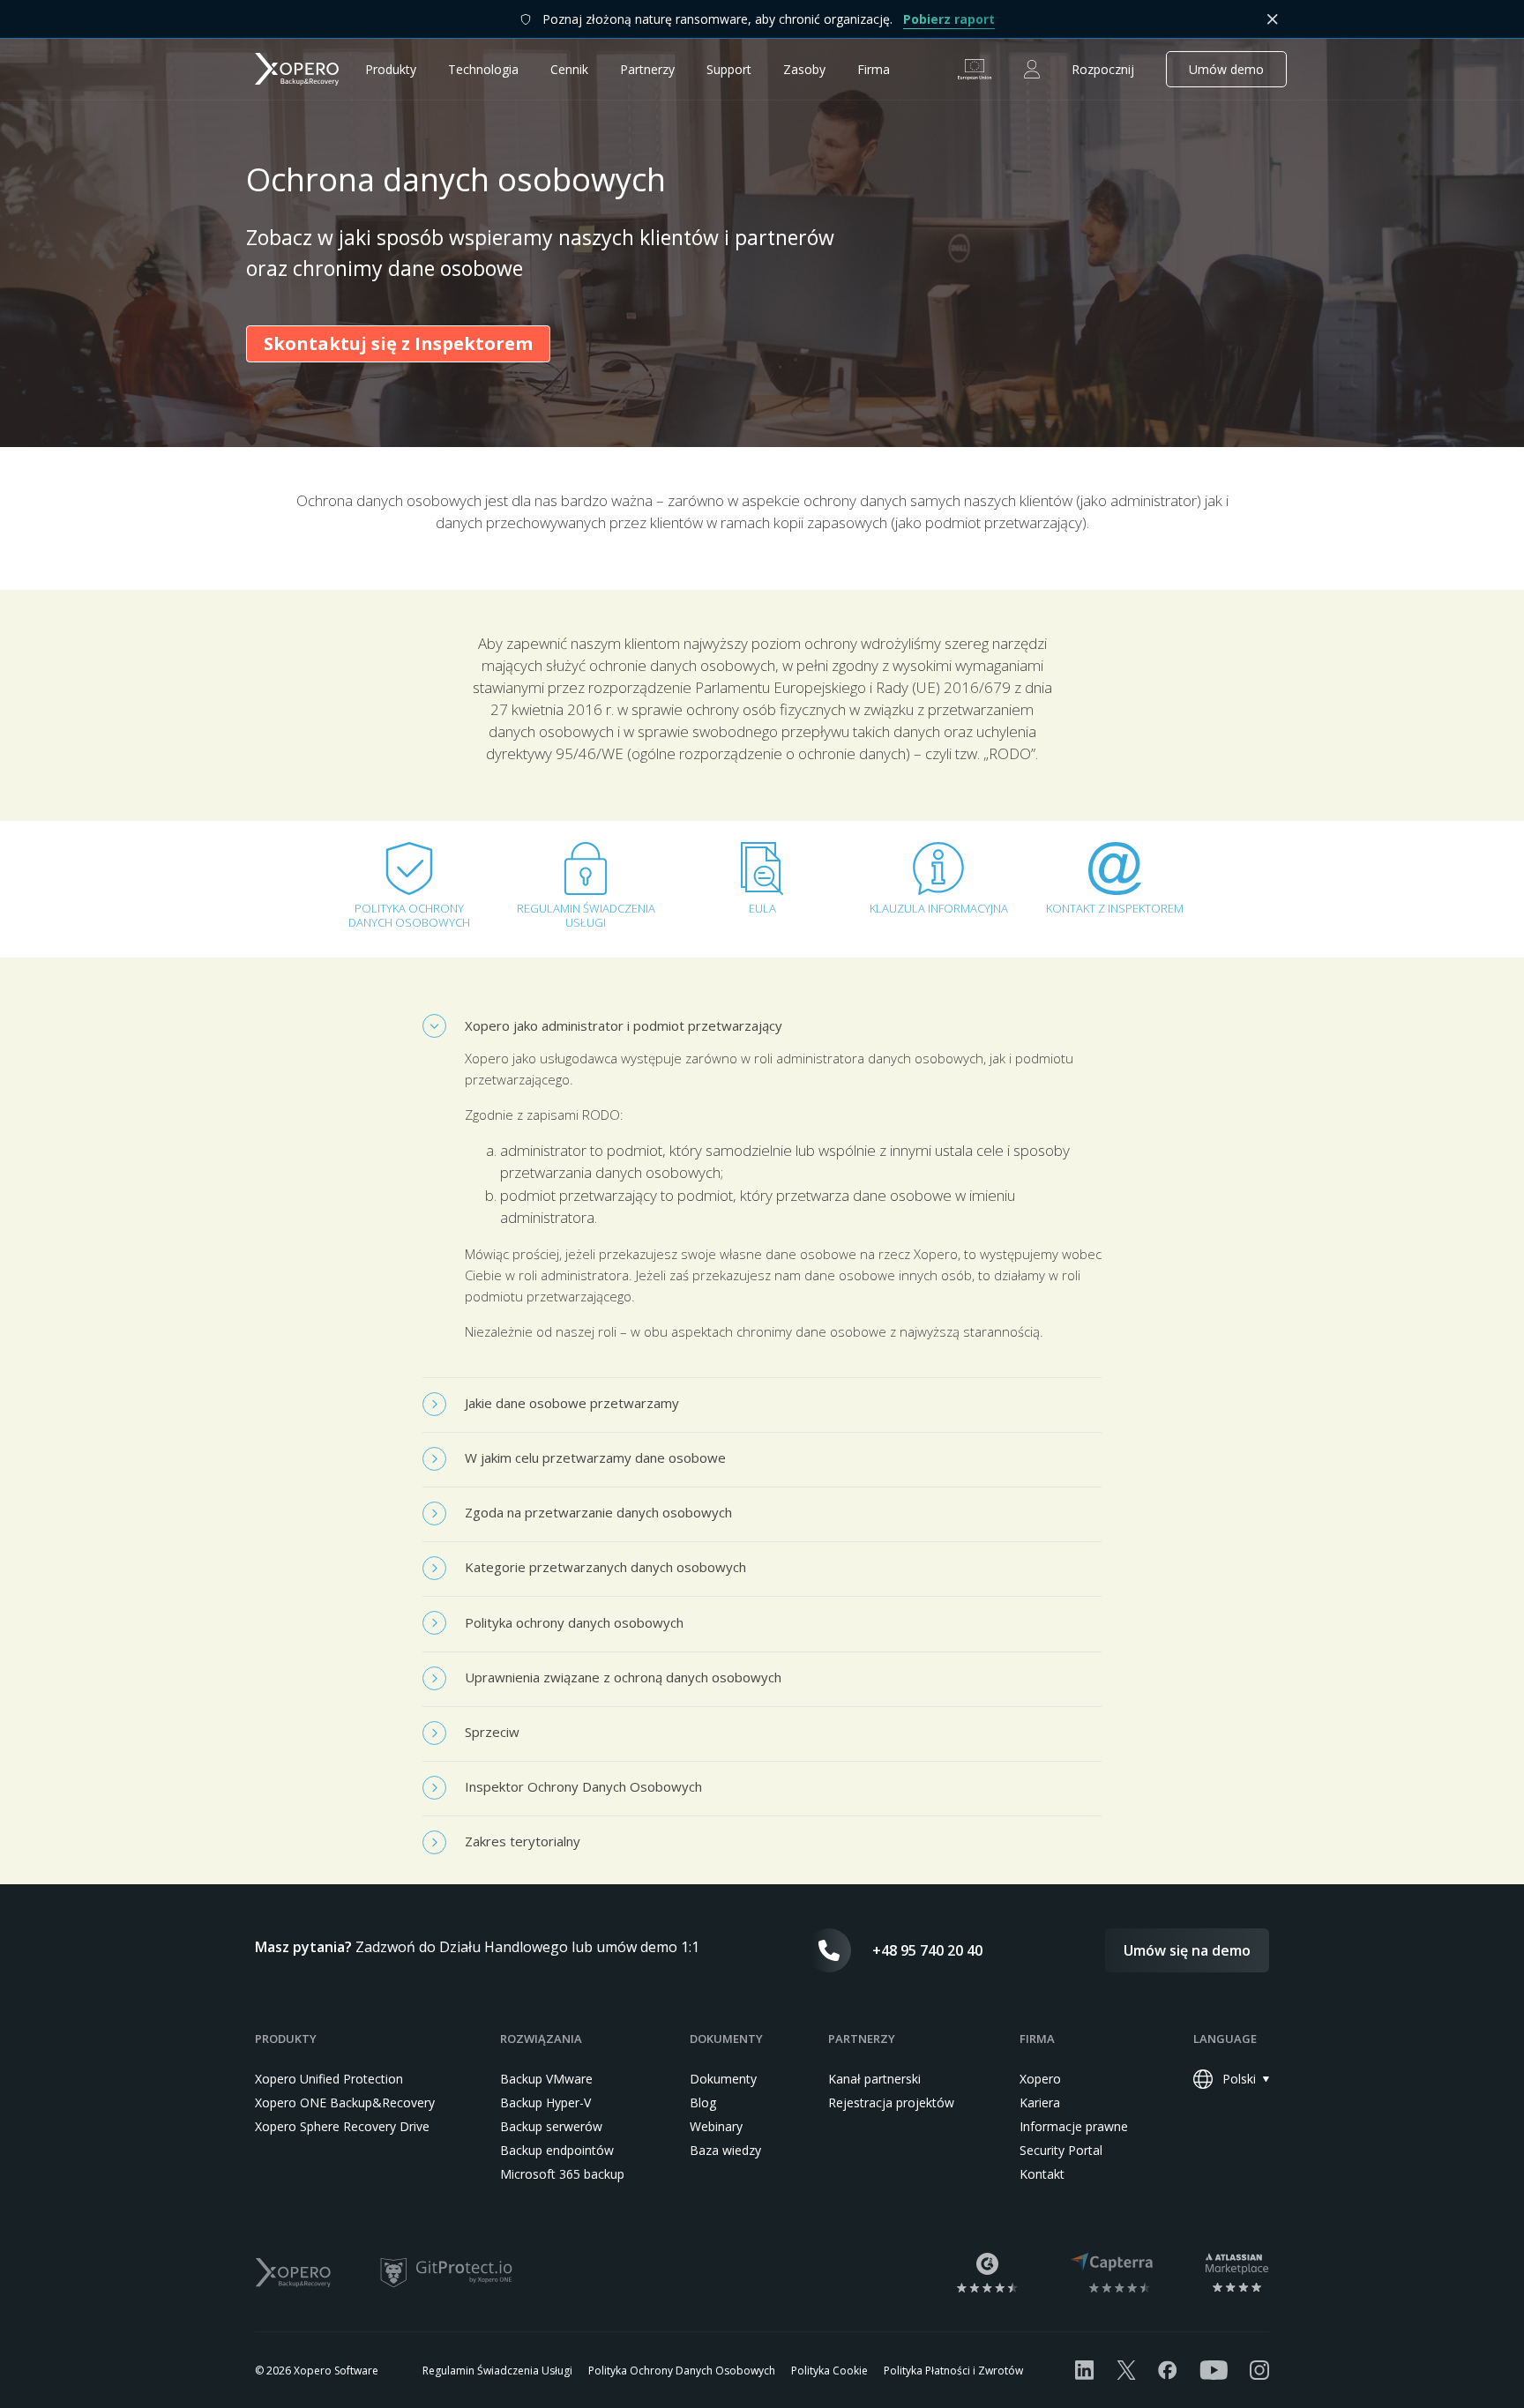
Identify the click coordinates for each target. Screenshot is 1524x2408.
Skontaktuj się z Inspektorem (398, 343)
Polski (1239, 2079)
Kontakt (1042, 2174)
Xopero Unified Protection (329, 2079)
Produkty (391, 69)
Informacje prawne (1074, 2126)
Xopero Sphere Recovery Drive (342, 2126)
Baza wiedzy (725, 2150)
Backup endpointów (557, 2150)
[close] (1273, 19)
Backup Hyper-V (545, 2102)
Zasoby (804, 69)
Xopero (1040, 2079)
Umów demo (1226, 69)
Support (729, 69)
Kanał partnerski (874, 2079)
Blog (703, 2102)
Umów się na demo (1187, 1950)
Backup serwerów (551, 2126)
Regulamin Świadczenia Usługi (497, 2371)
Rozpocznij (1103, 69)
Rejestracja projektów (891, 2102)
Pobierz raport (949, 19)
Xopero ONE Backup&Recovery (345, 2102)
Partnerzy (647, 69)
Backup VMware (546, 2079)
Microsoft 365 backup (562, 2174)
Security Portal (1061, 2150)
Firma (874, 69)
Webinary (716, 2126)
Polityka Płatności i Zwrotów (953, 2371)
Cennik (569, 69)
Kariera (1040, 2102)
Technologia (483, 69)
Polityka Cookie (829, 2371)
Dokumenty (723, 2079)
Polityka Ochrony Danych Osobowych (682, 2371)
